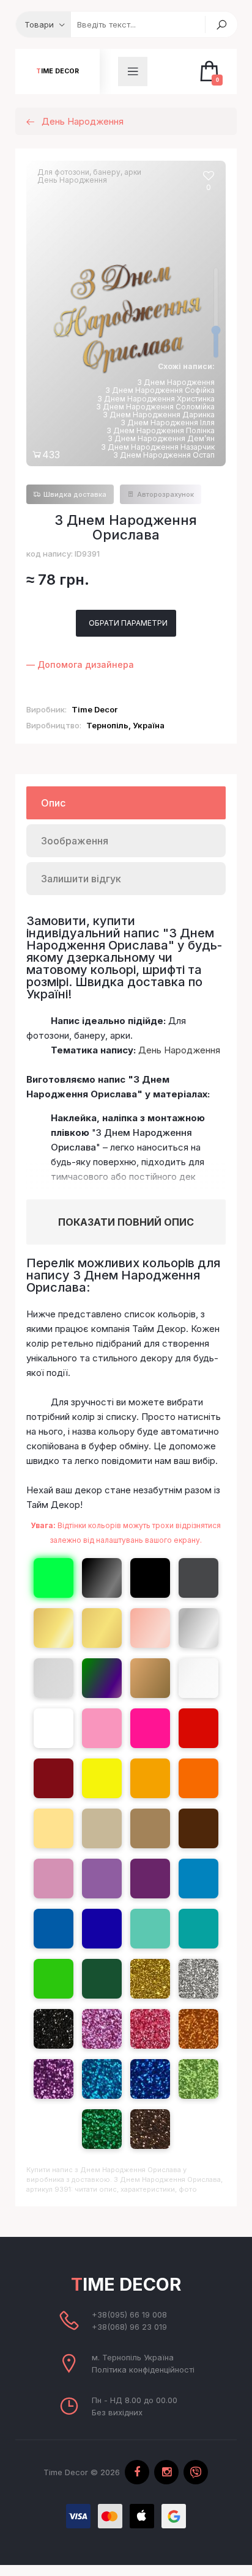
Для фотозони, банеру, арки (89, 172)
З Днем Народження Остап (164, 455)
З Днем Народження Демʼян (161, 438)
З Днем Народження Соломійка (155, 407)
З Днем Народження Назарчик (158, 447)
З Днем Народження (176, 382)
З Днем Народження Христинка (156, 399)
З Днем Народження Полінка (161, 430)
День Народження (72, 180)
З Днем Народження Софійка (160, 390)
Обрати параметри (128, 621)
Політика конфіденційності (143, 2369)
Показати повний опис (126, 1222)
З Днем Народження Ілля (168, 423)
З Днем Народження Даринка (159, 415)
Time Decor (57, 71)
